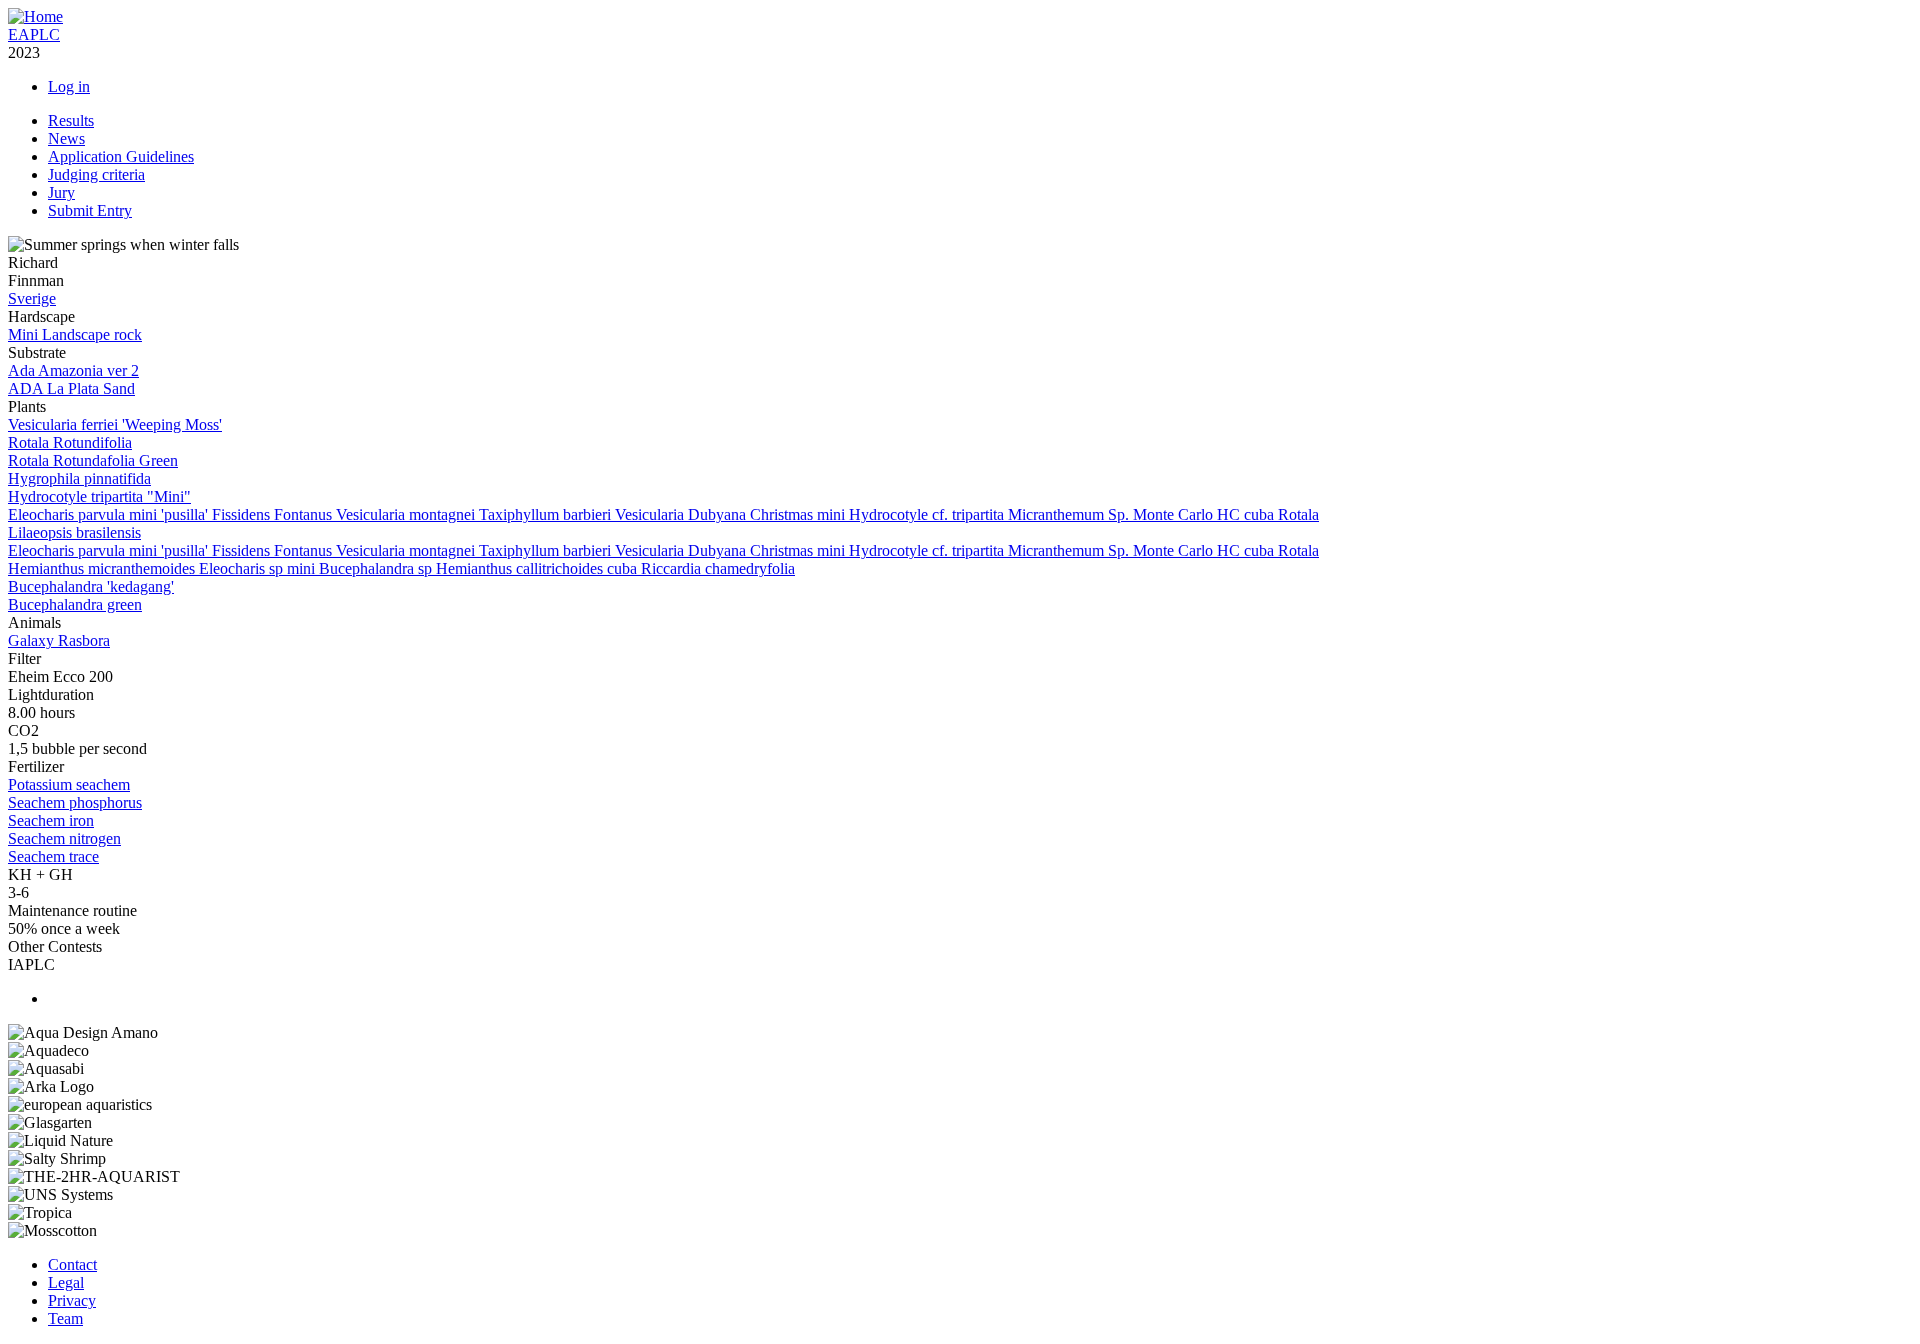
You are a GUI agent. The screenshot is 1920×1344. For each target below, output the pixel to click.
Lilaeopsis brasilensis (74, 532)
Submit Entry (90, 210)
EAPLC (34, 34)
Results (71, 120)
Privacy (72, 1300)
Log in (69, 86)
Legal (66, 1282)
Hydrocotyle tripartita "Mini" (99, 496)
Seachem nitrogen (64, 838)
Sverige (32, 298)
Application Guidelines (121, 156)
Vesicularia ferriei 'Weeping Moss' (115, 424)
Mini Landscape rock (75, 334)
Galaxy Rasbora (59, 640)
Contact (72, 1264)
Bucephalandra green (75, 604)
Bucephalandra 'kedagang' (91, 586)
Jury (61, 192)
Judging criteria (96, 174)
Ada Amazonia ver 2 (73, 370)
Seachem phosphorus (75, 802)
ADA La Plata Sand (71, 388)
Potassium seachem (69, 784)
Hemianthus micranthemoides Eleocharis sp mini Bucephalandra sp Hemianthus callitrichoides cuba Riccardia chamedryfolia (401, 568)
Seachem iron (51, 820)
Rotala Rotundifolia (70, 442)
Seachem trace (53, 856)
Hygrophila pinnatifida (79, 478)
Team (65, 1318)
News (66, 138)
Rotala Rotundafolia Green (93, 460)
